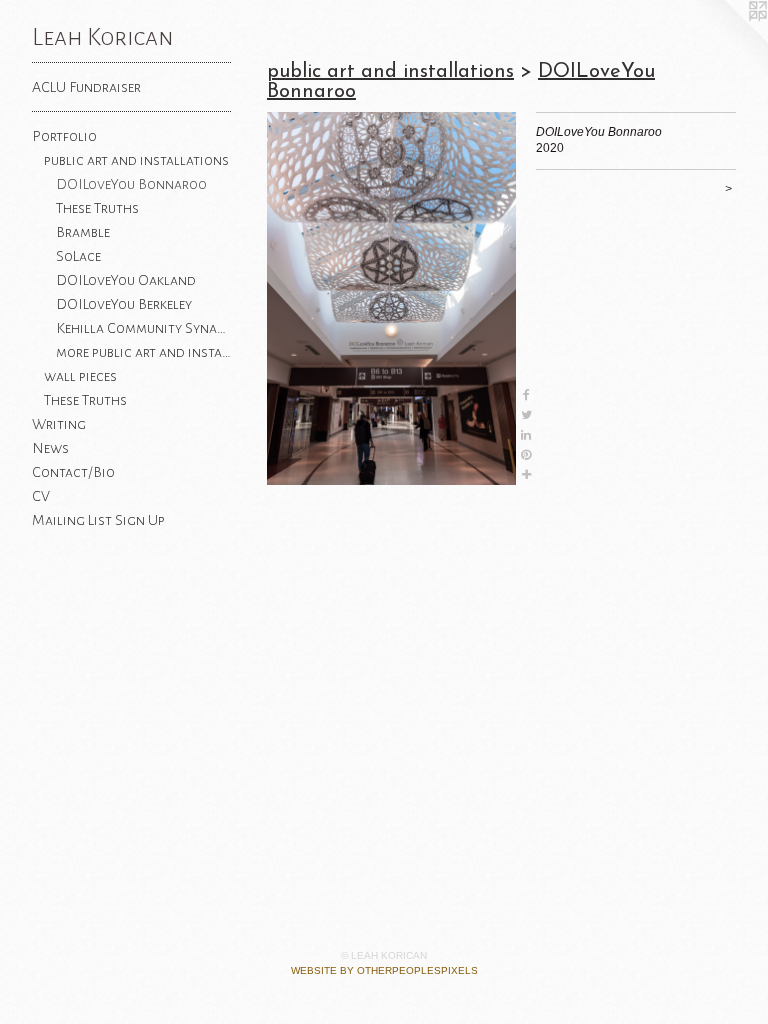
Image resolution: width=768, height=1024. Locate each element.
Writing (59, 424)
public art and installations (136, 160)
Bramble (83, 232)
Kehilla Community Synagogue (144, 328)
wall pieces (80, 376)
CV (41, 496)
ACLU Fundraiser (86, 87)
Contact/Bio (73, 472)
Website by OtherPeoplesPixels (384, 970)
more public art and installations (144, 352)
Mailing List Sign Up (98, 520)
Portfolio (64, 136)
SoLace (78, 256)
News (50, 448)
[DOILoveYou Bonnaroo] (391, 298)
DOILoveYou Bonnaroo (131, 184)
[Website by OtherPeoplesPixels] (728, 40)
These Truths (97, 208)
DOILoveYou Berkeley (124, 304)
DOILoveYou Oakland (126, 280)
